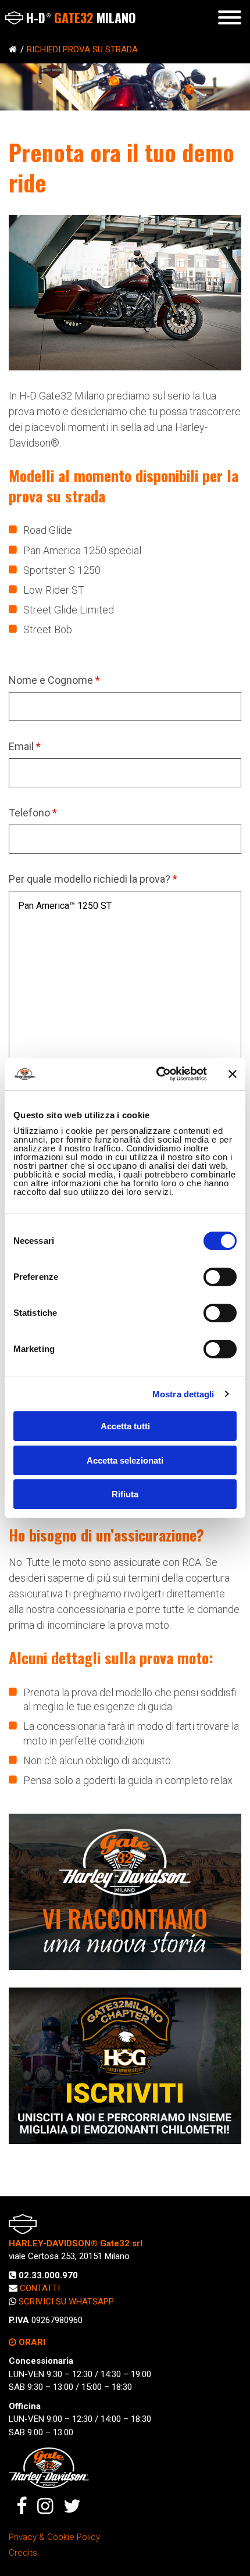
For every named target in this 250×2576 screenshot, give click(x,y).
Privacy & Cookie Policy (54, 2537)
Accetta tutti (125, 1426)
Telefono (33, 813)
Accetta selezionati (125, 1460)
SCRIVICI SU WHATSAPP (66, 2302)
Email (25, 746)
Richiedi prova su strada (82, 49)
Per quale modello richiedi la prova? (93, 879)
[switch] (220, 1277)
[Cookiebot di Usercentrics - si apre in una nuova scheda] (157, 1074)
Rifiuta (125, 1494)
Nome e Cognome (54, 680)
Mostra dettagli (183, 1394)
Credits (23, 2553)
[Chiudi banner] (233, 1074)
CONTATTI (40, 2288)
